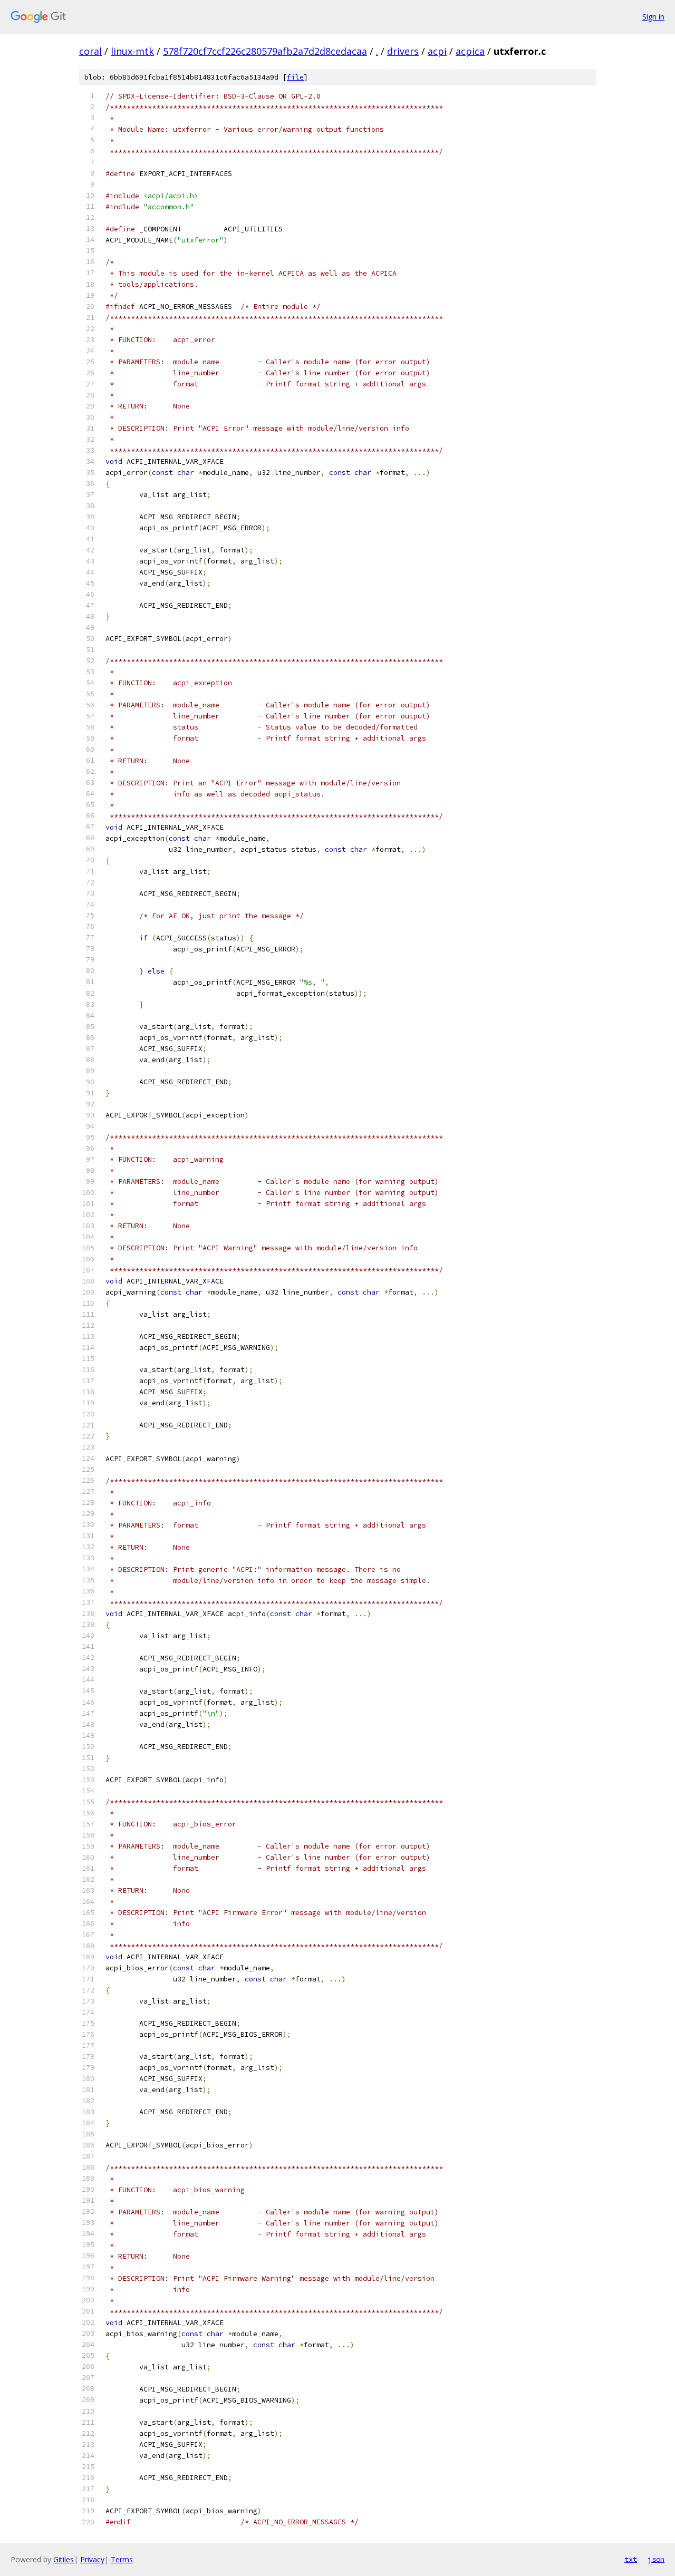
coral (90, 51)
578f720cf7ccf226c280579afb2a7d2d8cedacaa (265, 51)
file (295, 77)
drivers (403, 51)
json (656, 2559)
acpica (470, 51)
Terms (122, 2559)
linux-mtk (132, 51)
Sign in (653, 17)
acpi (437, 51)
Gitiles (64, 2559)
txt (631, 2559)
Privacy (92, 2559)
